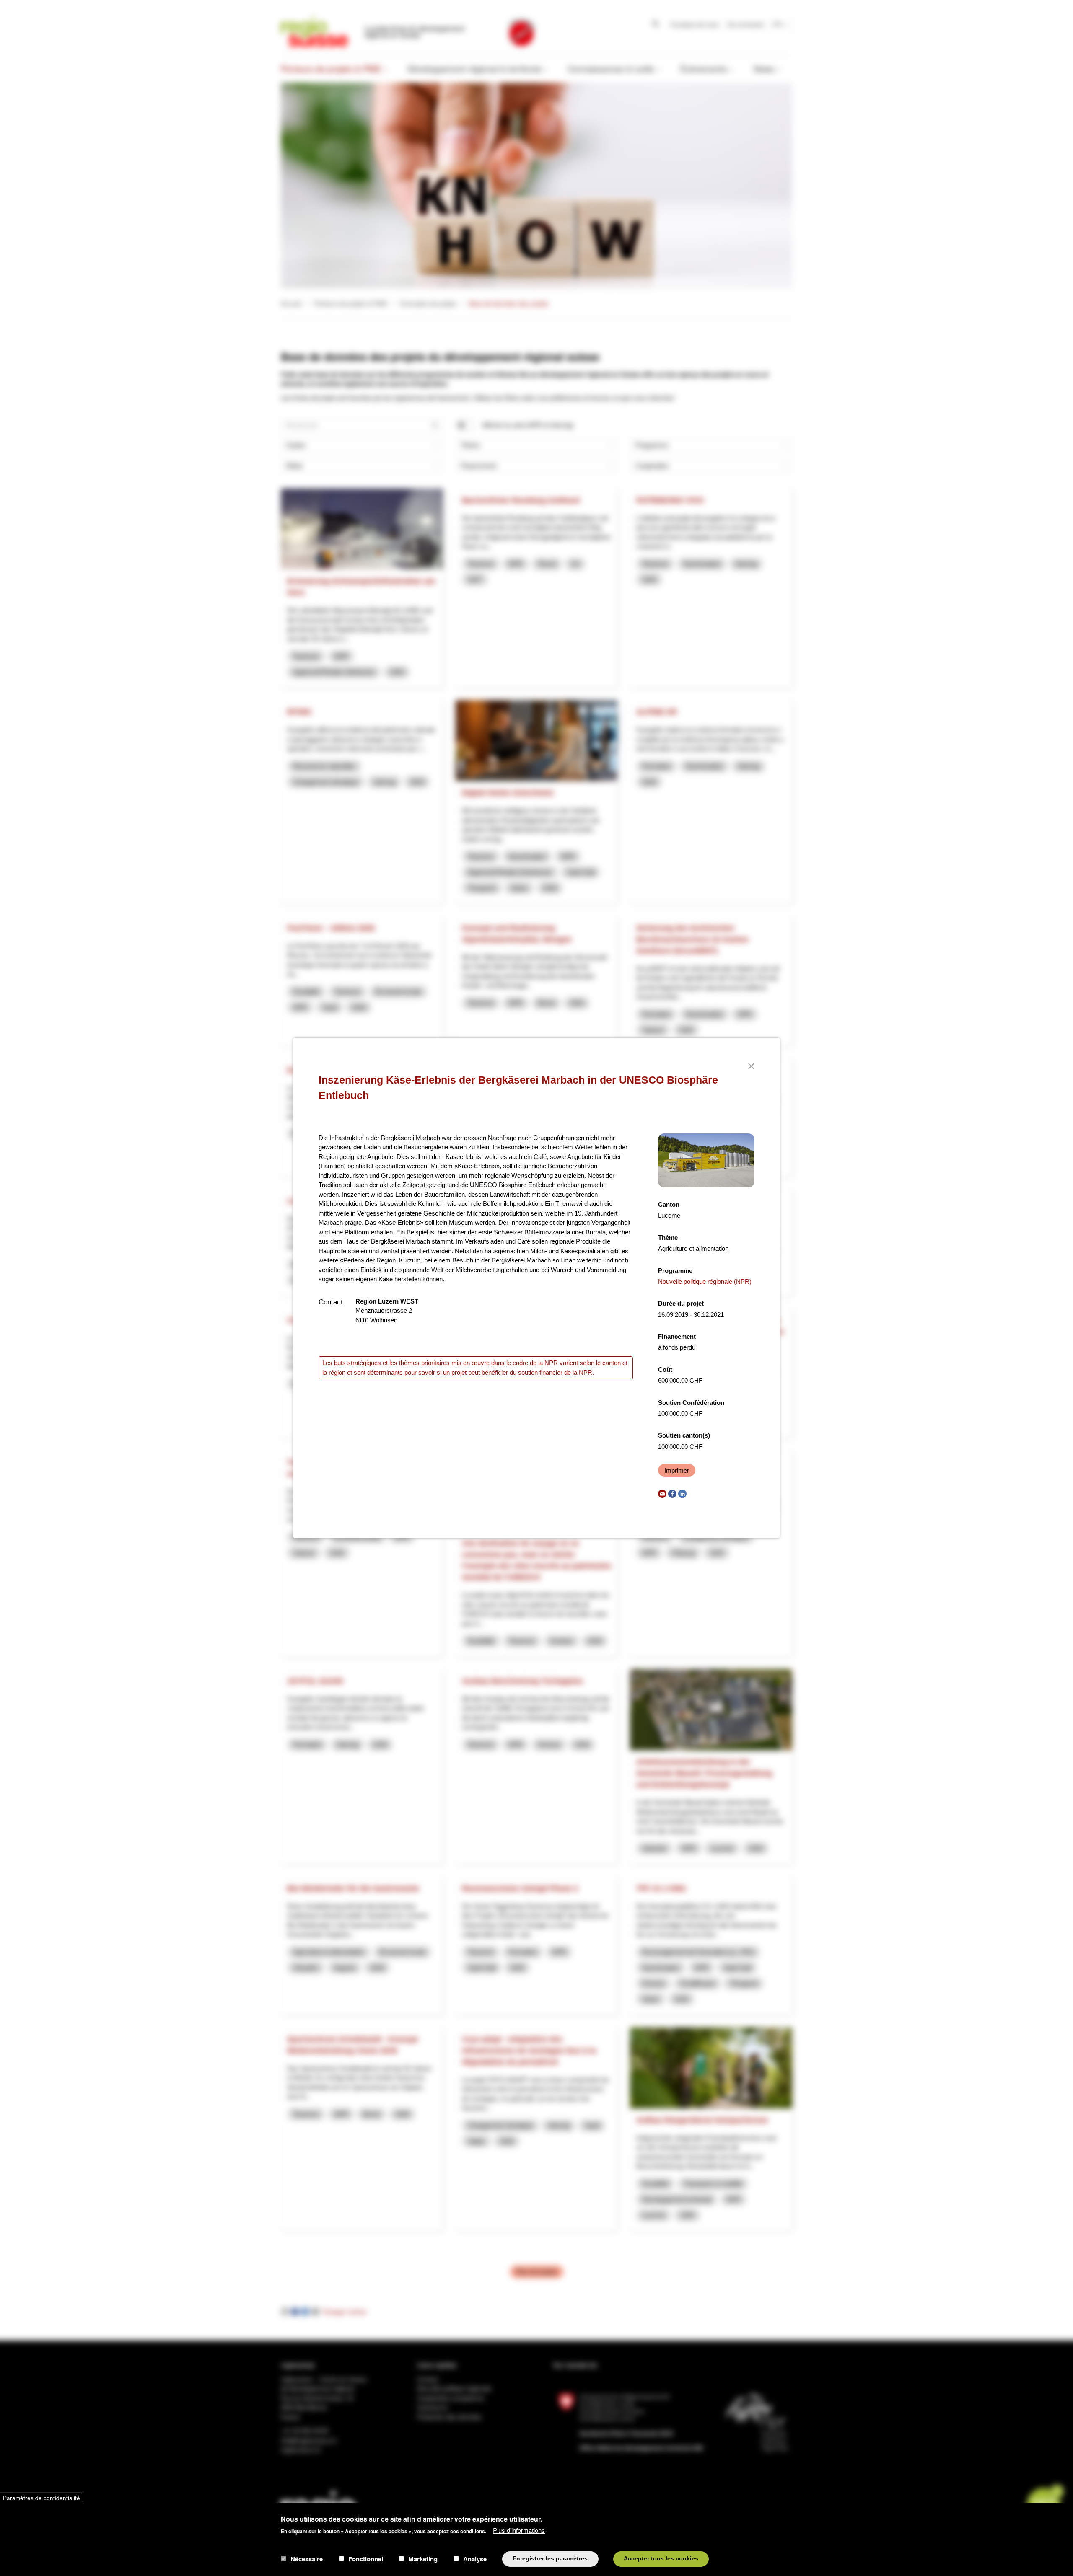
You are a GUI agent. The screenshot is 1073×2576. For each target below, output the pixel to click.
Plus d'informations (519, 2530)
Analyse (475, 2559)
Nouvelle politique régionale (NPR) (705, 1282)
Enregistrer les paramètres (550, 2559)
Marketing (423, 2559)
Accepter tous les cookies (661, 2559)
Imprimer (677, 1470)
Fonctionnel (366, 2559)
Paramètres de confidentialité (41, 2498)
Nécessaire (307, 2559)
